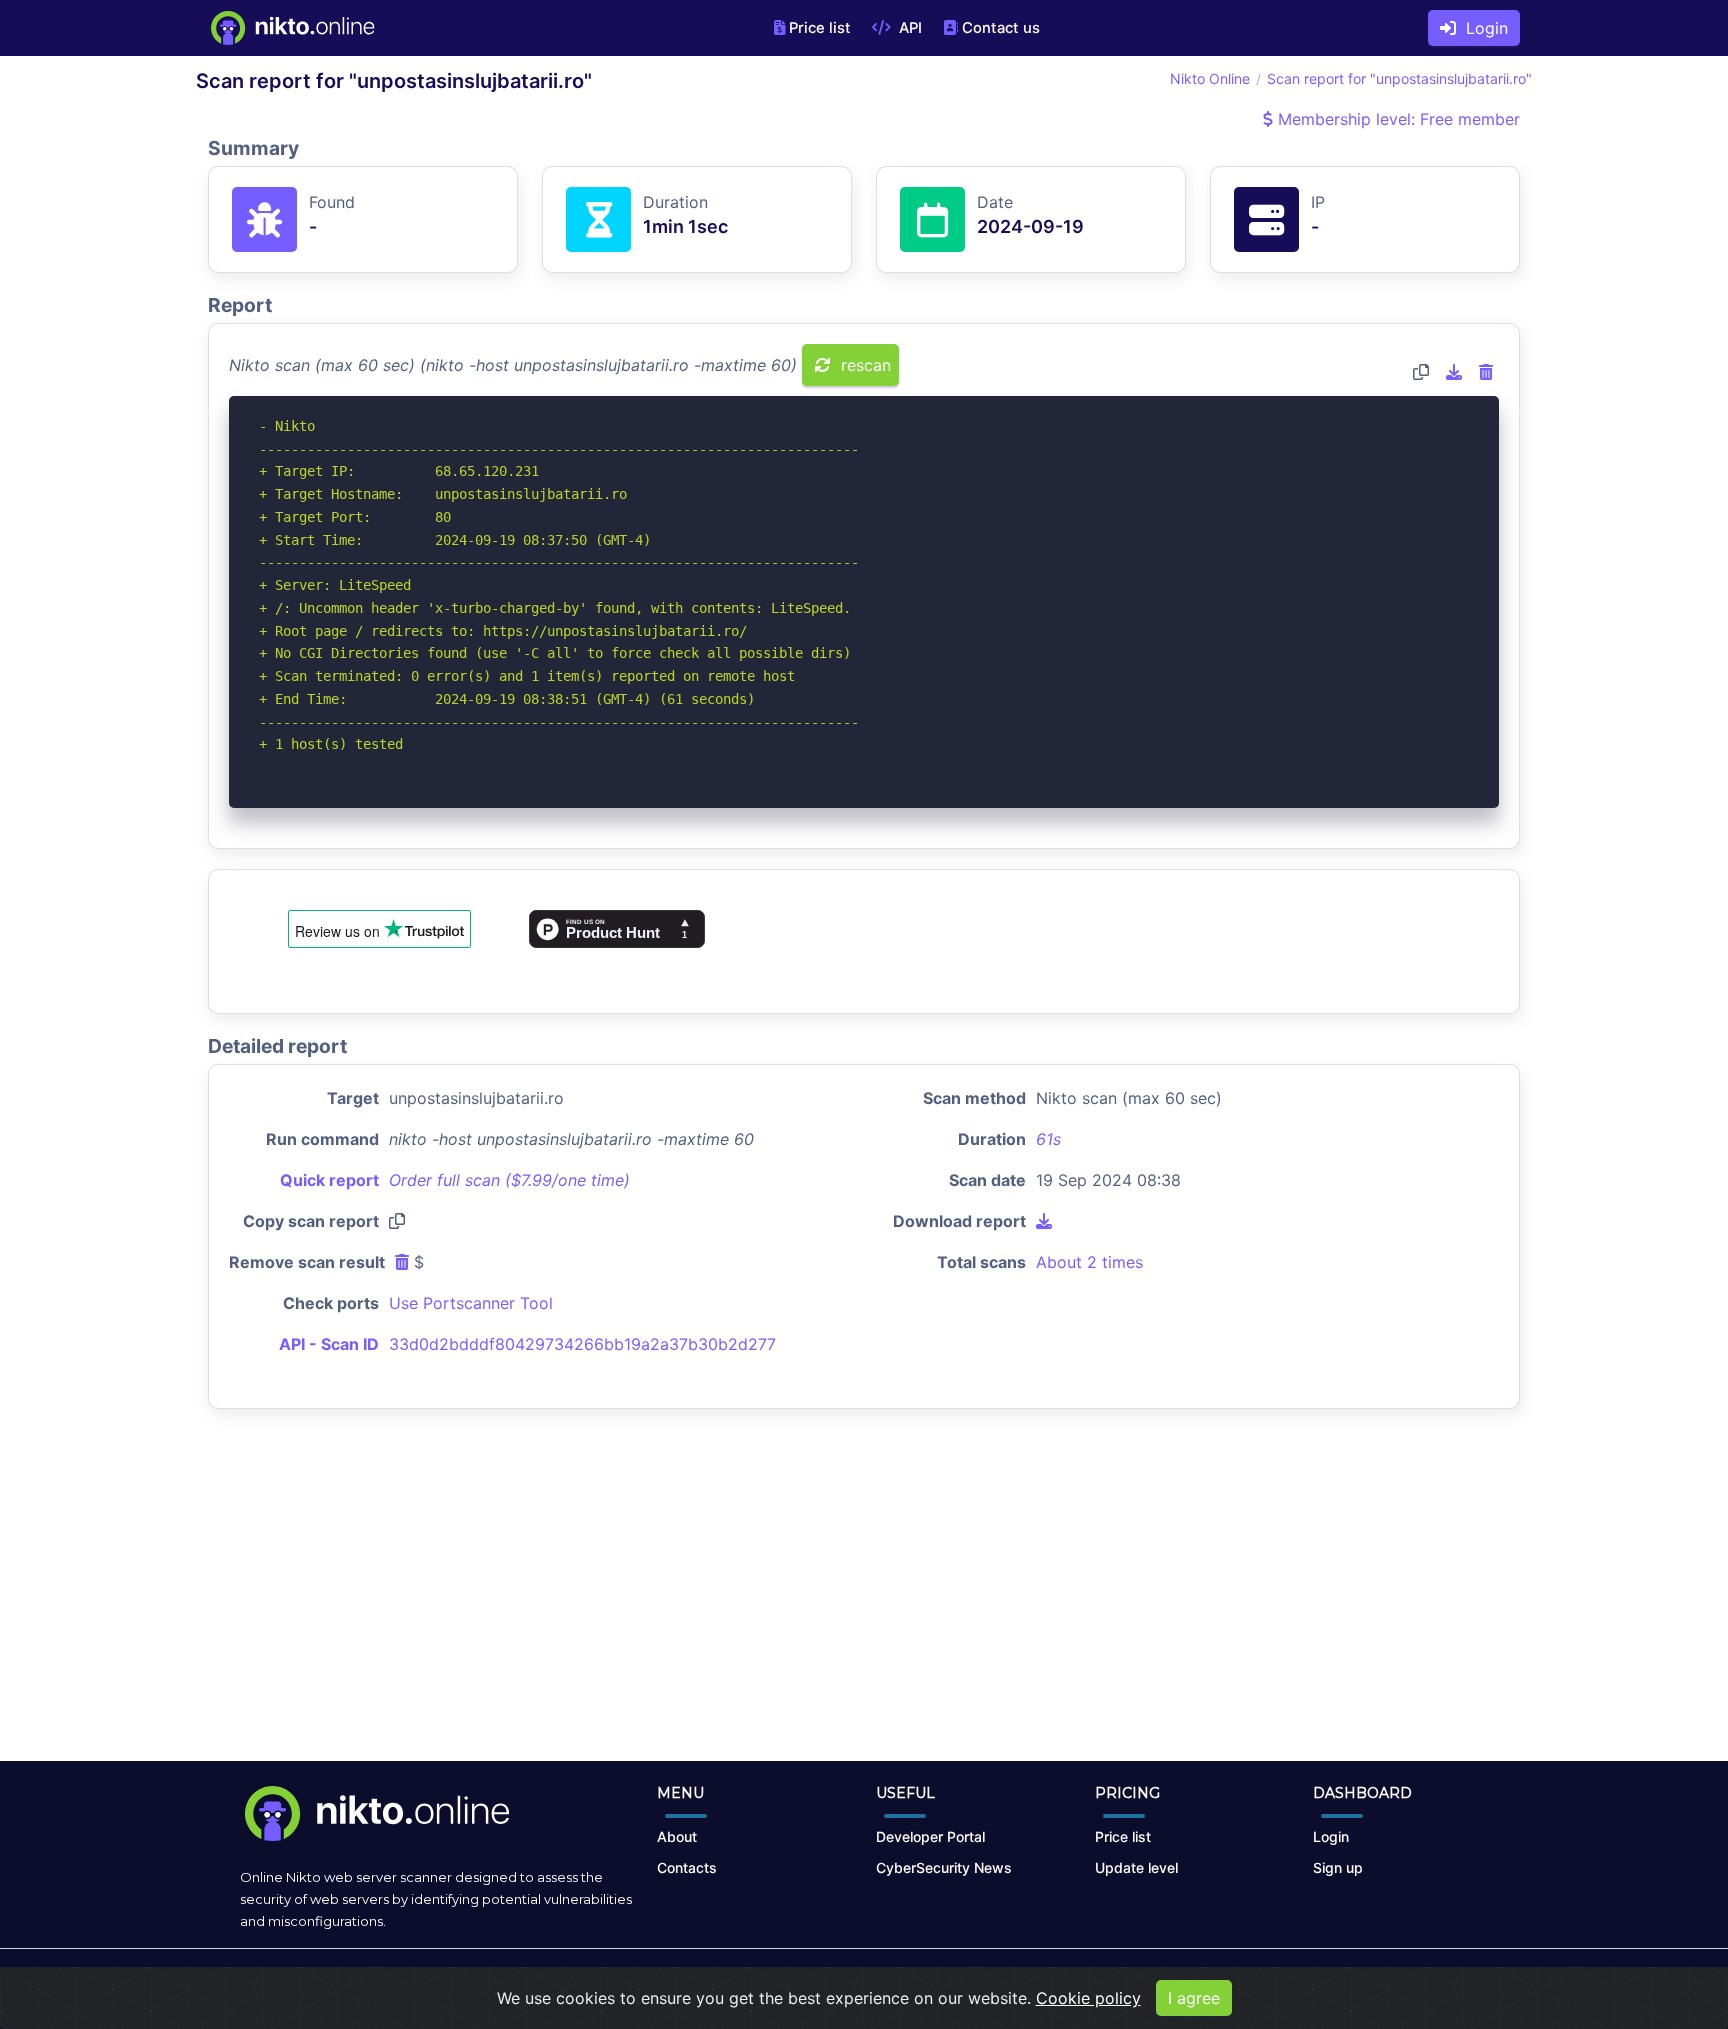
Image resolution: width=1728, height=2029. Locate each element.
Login (1482, 28)
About (677, 1836)
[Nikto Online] (291, 28)
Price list (820, 28)
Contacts (687, 1867)
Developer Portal (930, 1836)
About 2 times (1089, 1262)
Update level (1136, 1867)
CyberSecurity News (944, 1867)
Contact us (1001, 28)
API (908, 28)
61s (1048, 1139)
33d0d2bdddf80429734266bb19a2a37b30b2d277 (582, 1344)
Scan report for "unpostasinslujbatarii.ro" (1399, 78)
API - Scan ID (329, 1344)
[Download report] (1454, 372)
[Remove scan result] (1486, 372)
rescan (863, 365)
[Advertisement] (864, 1601)
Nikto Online (1210, 78)
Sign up (1338, 1867)
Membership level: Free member (1396, 119)
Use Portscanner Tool (471, 1303)
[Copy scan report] (1421, 372)
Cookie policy (1088, 1998)
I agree (1194, 1998)
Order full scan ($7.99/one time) (509, 1180)
